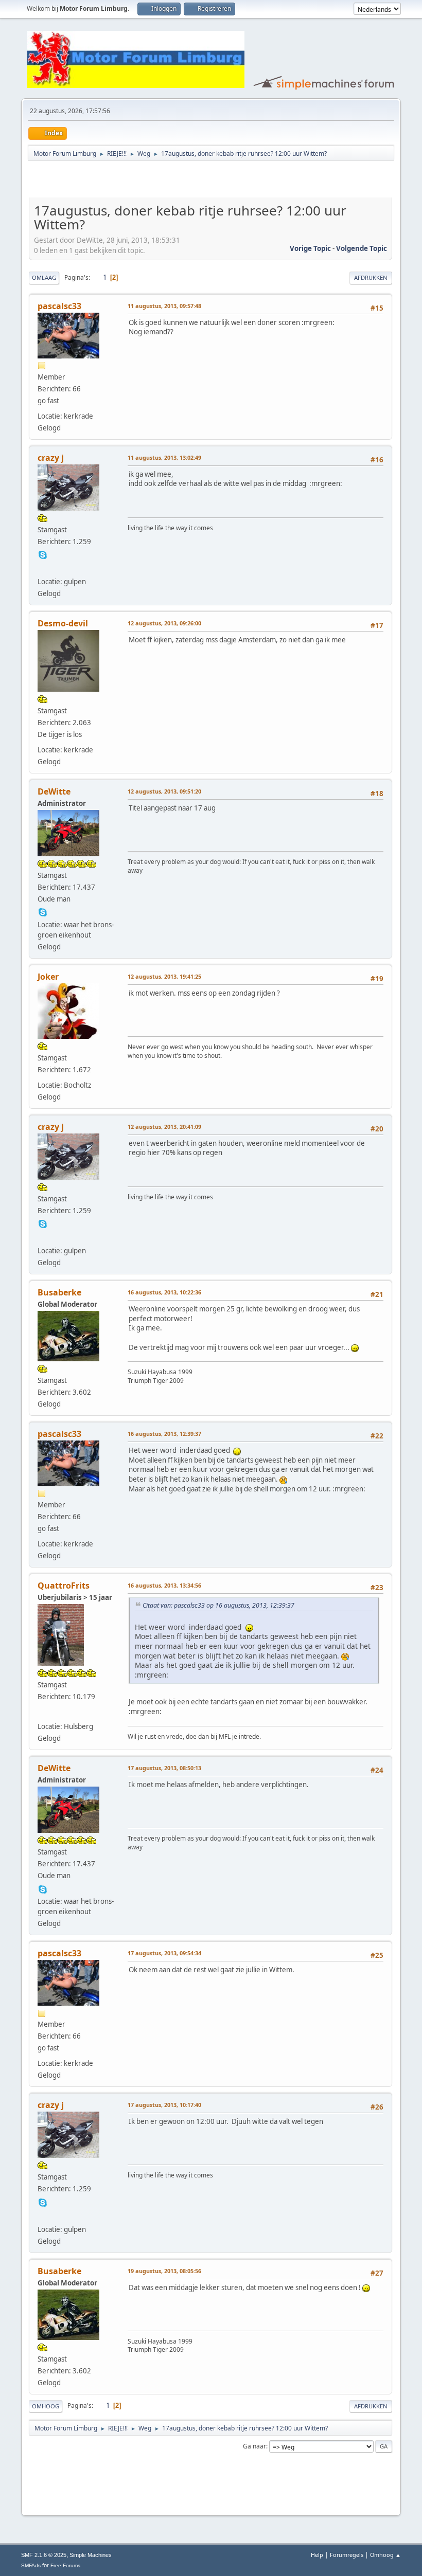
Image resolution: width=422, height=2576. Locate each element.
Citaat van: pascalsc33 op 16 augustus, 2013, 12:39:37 (218, 1605)
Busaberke (59, 1292)
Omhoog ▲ (385, 2555)
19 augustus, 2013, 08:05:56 (164, 2271)
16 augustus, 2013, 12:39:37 (164, 1434)
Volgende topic (362, 248)
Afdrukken (371, 277)
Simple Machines (91, 2555)
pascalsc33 (59, 306)
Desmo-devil (63, 623)
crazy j (51, 458)
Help (317, 2555)
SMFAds (31, 2565)
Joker (48, 977)
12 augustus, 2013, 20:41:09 (164, 1127)
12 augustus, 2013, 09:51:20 (164, 791)
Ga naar (254, 2446)
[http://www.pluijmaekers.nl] (43, 1713)
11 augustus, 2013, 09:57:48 (164, 306)
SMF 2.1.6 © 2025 (44, 2555)
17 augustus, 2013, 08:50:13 (164, 1768)
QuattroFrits (64, 1586)
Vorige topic (310, 248)
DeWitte (54, 791)
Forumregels (347, 2555)
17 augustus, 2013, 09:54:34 (164, 1953)
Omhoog (46, 2406)
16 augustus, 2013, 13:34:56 (164, 1585)
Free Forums (65, 2565)
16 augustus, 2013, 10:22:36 (164, 1292)
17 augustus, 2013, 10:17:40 (164, 2105)
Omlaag (44, 277)
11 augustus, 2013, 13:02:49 (164, 457)
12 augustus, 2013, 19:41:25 (164, 976)
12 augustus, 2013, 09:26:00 (164, 623)
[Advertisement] (149, 181)
